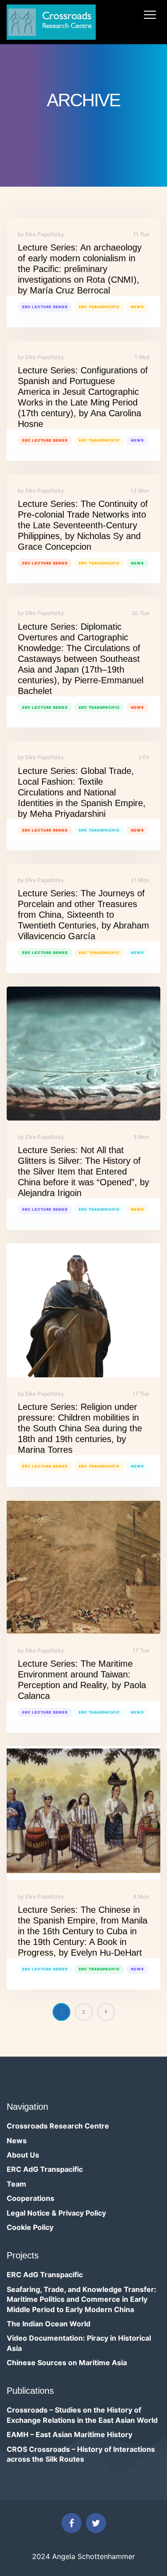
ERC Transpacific (99, 307)
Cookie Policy (30, 2227)
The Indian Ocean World (49, 2324)
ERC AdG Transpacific (45, 2169)
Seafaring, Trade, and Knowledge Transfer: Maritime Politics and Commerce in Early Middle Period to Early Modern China (81, 2299)
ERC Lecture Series (45, 307)
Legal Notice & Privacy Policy (56, 2213)
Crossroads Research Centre (58, 2126)
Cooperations (31, 2198)
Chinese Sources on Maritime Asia (67, 2363)
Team (16, 2184)
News (137, 307)
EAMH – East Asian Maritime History (69, 2434)
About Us (23, 2155)
